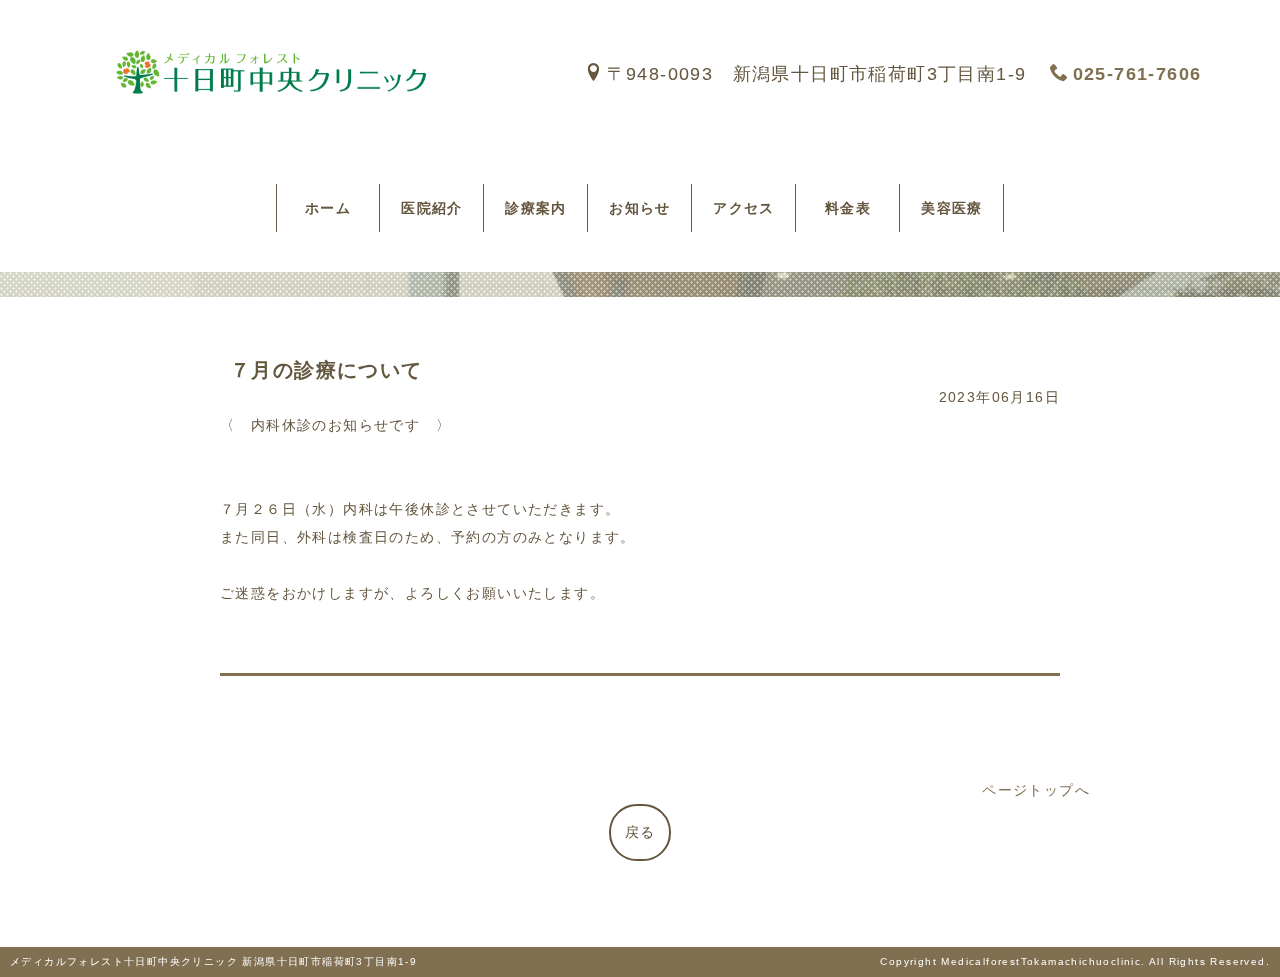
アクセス (744, 208)
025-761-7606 (1137, 74)
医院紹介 (432, 208)
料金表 (856, 208)
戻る (640, 832)
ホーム (336, 208)
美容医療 (952, 208)
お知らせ (640, 208)
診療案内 (536, 208)
